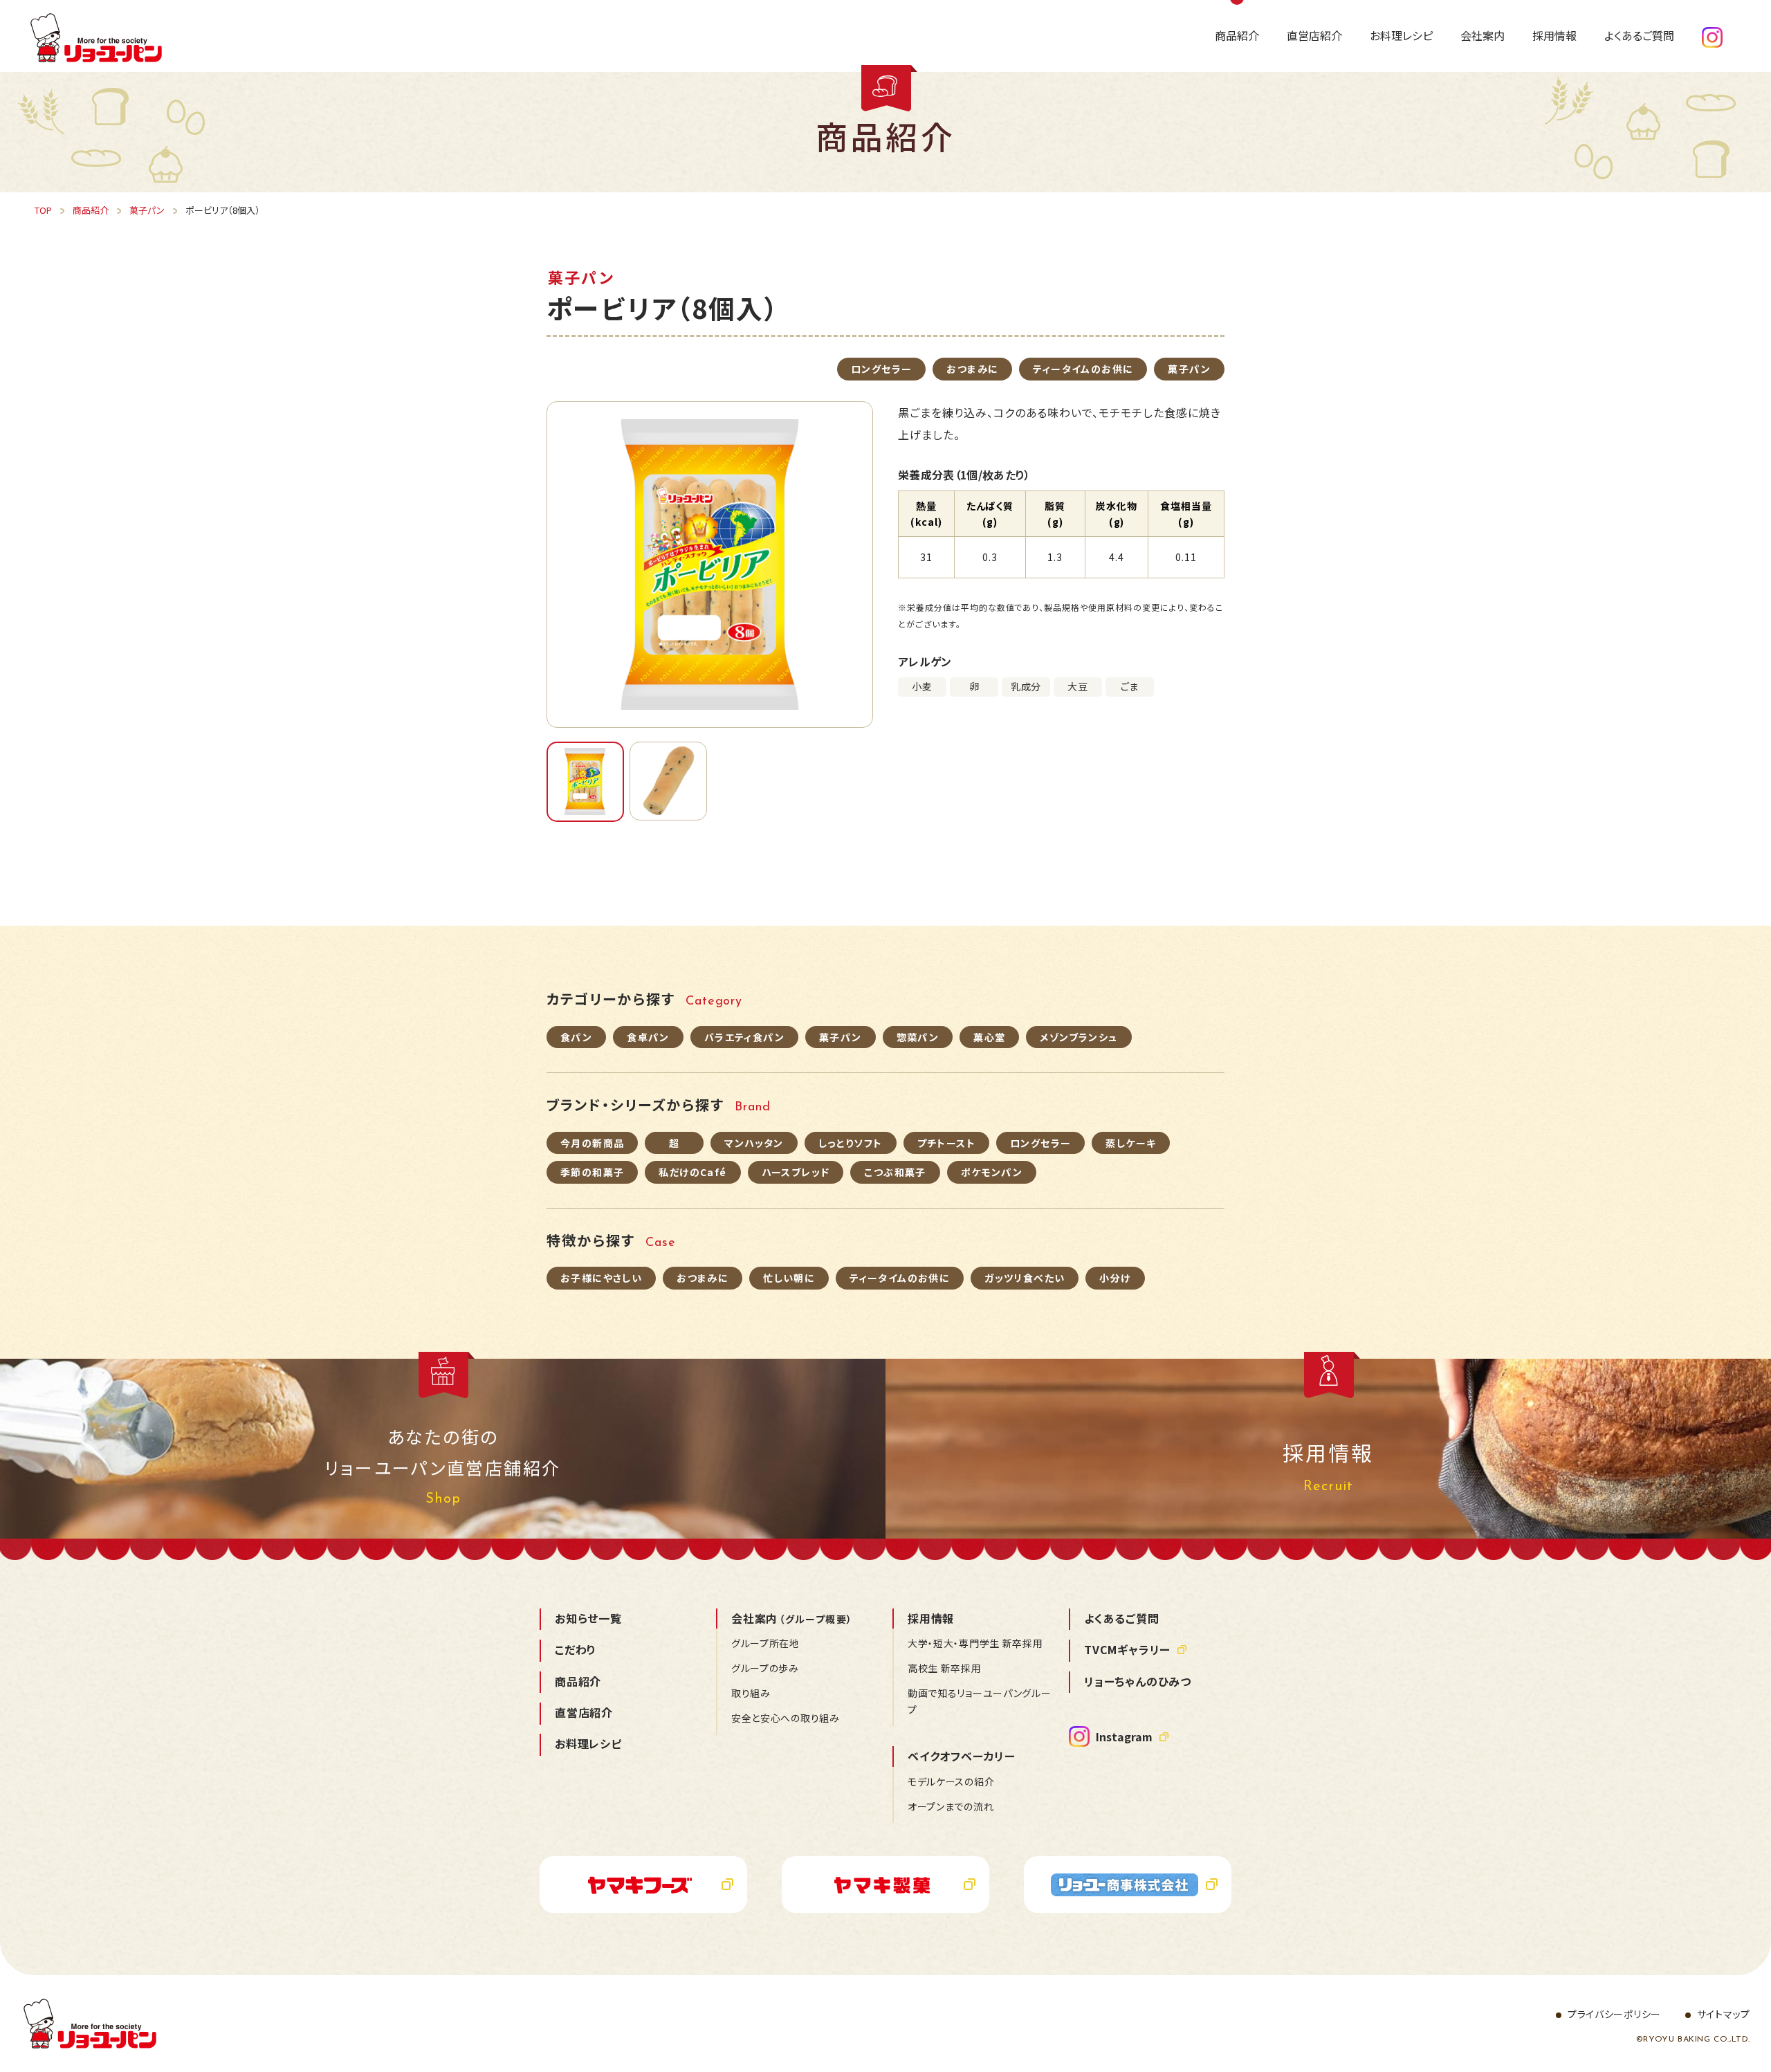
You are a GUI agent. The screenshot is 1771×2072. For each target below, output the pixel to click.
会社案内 (792, 1618)
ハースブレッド (796, 1172)
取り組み (751, 1693)
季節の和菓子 (592, 1172)
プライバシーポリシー (1614, 2014)
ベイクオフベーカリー (962, 1756)
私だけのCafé (692, 1172)
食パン (576, 1037)
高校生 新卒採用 (945, 1668)
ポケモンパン (992, 1172)
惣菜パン (918, 1037)
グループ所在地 (765, 1643)
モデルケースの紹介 (951, 1781)
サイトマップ (1724, 2014)
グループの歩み (765, 1668)
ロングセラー (881, 369)
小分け (1115, 1278)
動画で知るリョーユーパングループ (980, 1701)
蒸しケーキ (1131, 1143)
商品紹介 (578, 1681)
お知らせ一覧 (588, 1618)
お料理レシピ (588, 1743)
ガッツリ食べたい (1025, 1278)
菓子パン (1189, 369)
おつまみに (972, 369)
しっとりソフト (851, 1143)
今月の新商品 (592, 1143)
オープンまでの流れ (951, 1806)
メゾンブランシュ (1079, 1037)
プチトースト (946, 1143)
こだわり (576, 1649)
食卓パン (648, 1037)
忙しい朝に (789, 1278)
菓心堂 (989, 1037)
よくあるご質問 (1122, 1618)
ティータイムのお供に (1083, 369)
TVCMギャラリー (1127, 1649)
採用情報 (931, 1618)
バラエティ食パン (744, 1037)
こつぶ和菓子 (895, 1172)
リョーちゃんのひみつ (1138, 1681)
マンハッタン (754, 1143)
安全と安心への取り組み (786, 1718)
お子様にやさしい (601, 1278)
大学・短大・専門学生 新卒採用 (975, 1643)
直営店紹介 (584, 1712)
